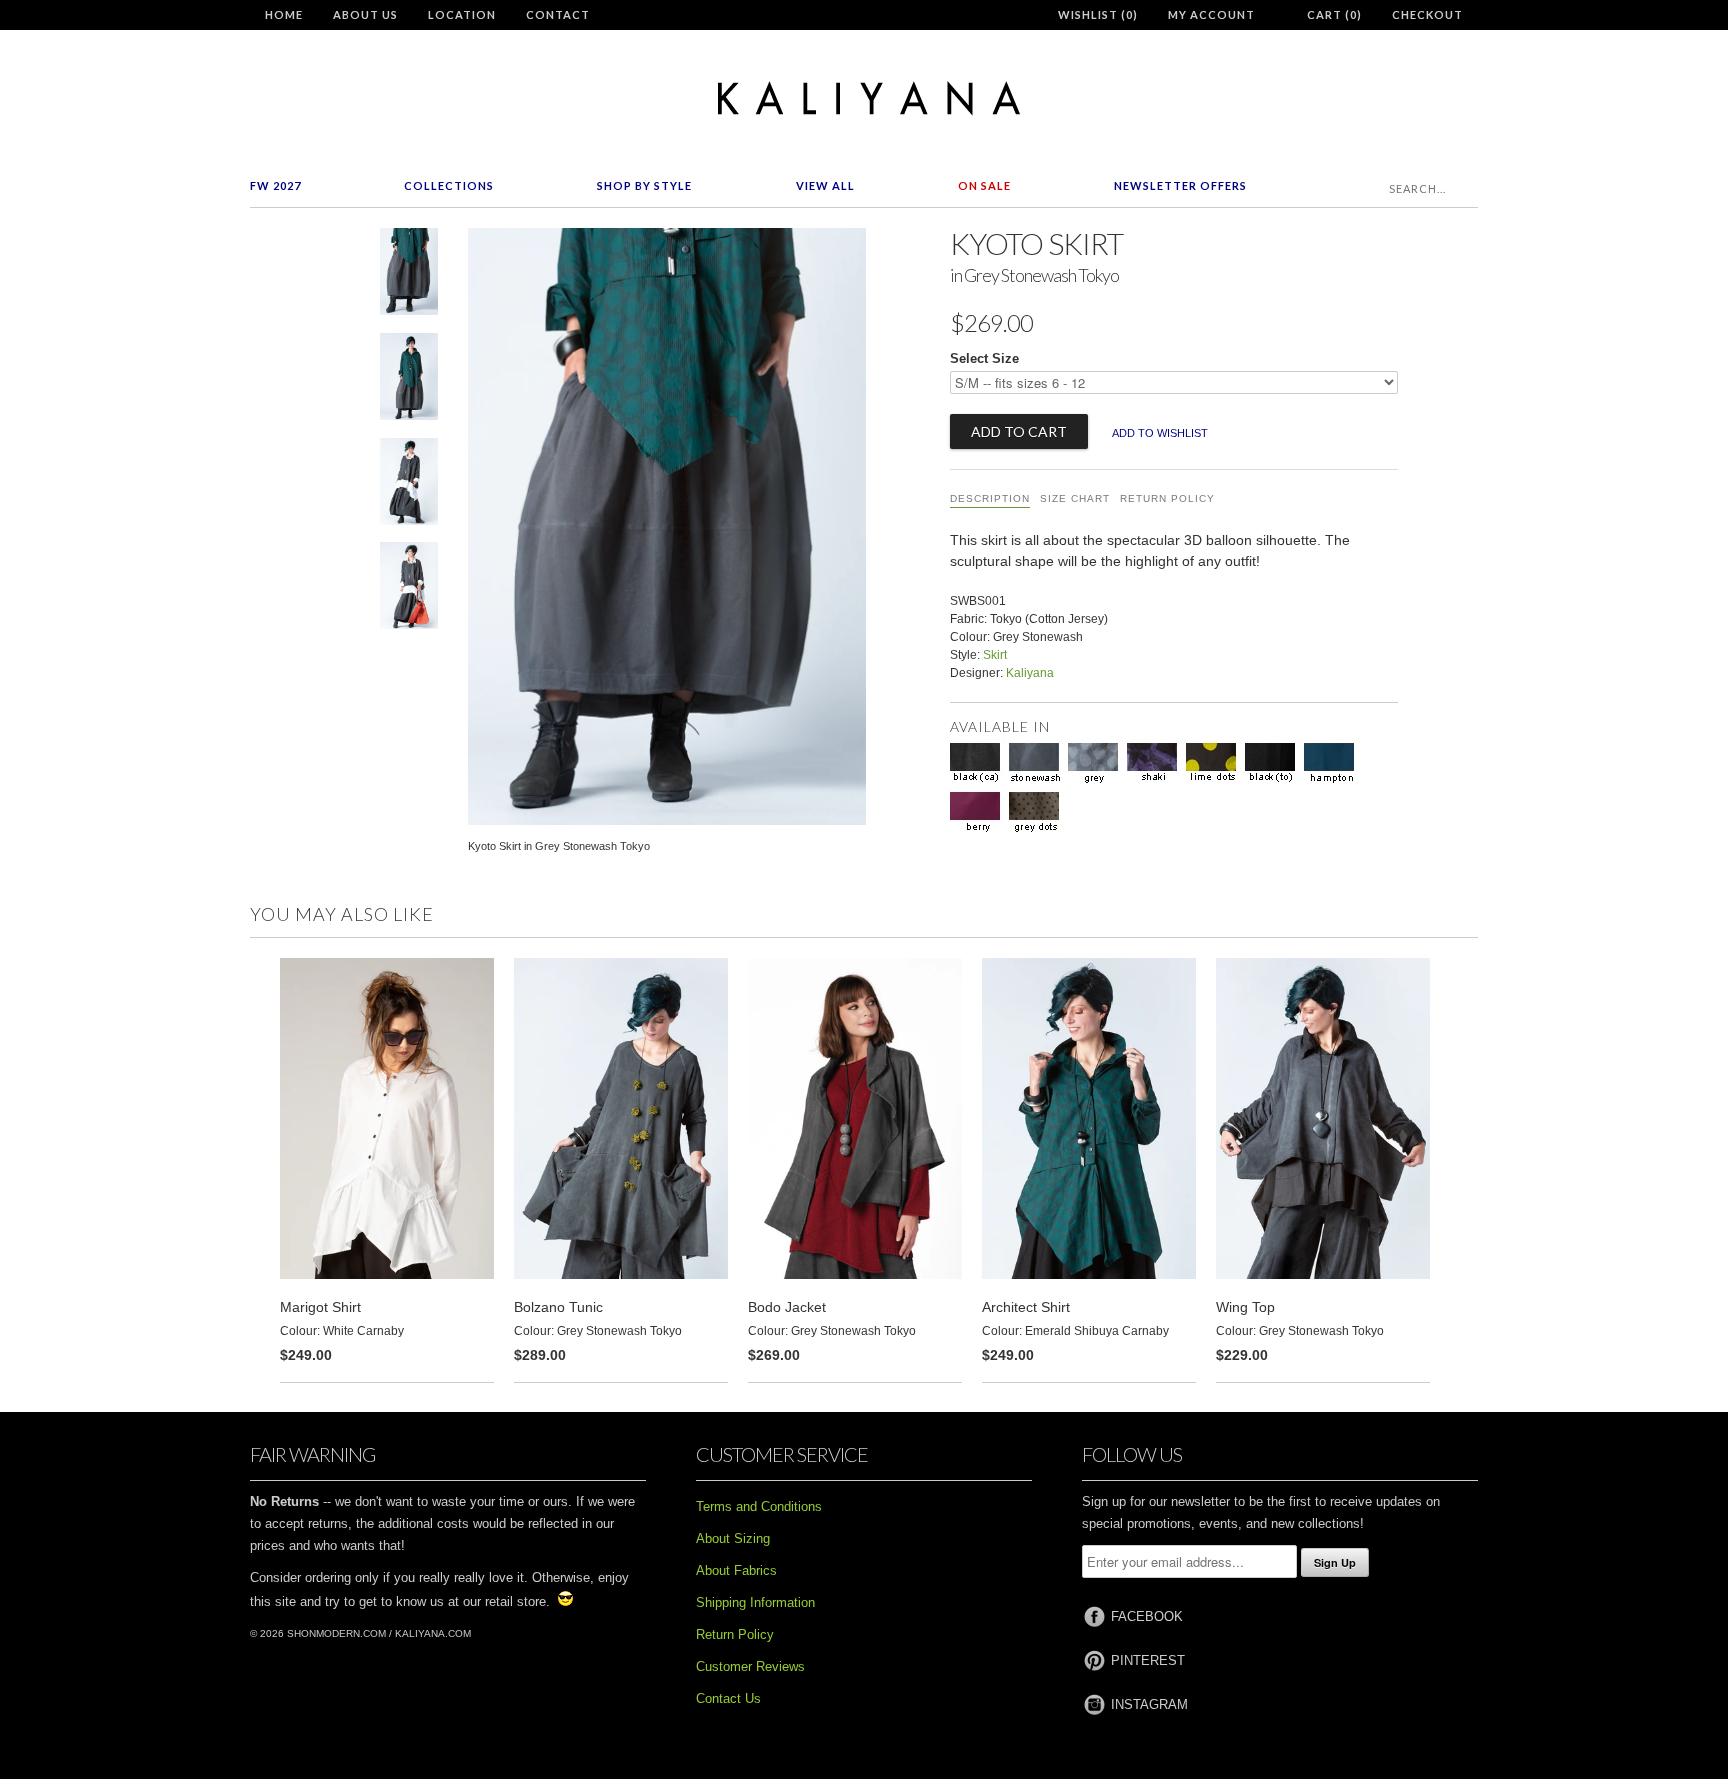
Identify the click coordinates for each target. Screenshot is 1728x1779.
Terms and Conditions (759, 1506)
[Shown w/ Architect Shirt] (409, 380)
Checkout (1427, 14)
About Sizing (733, 1538)
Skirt (995, 655)
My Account (1211, 14)
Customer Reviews (750, 1666)
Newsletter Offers (1180, 185)
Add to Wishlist (1160, 433)
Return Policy (1167, 498)
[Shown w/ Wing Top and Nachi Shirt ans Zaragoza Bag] (409, 589)
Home (284, 14)
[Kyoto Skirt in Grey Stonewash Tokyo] (409, 275)
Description (990, 498)
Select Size (984, 358)
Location (462, 14)
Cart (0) (1334, 14)
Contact (558, 14)
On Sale (984, 185)
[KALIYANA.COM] (864, 98)
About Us (365, 14)
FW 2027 (275, 185)
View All (825, 185)
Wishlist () (1098, 14)
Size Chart (1075, 498)
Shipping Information (755, 1602)
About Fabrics (736, 1570)
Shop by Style (644, 185)
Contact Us (728, 1698)
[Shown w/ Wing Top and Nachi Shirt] (409, 485)
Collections (449, 185)
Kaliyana (1030, 673)
